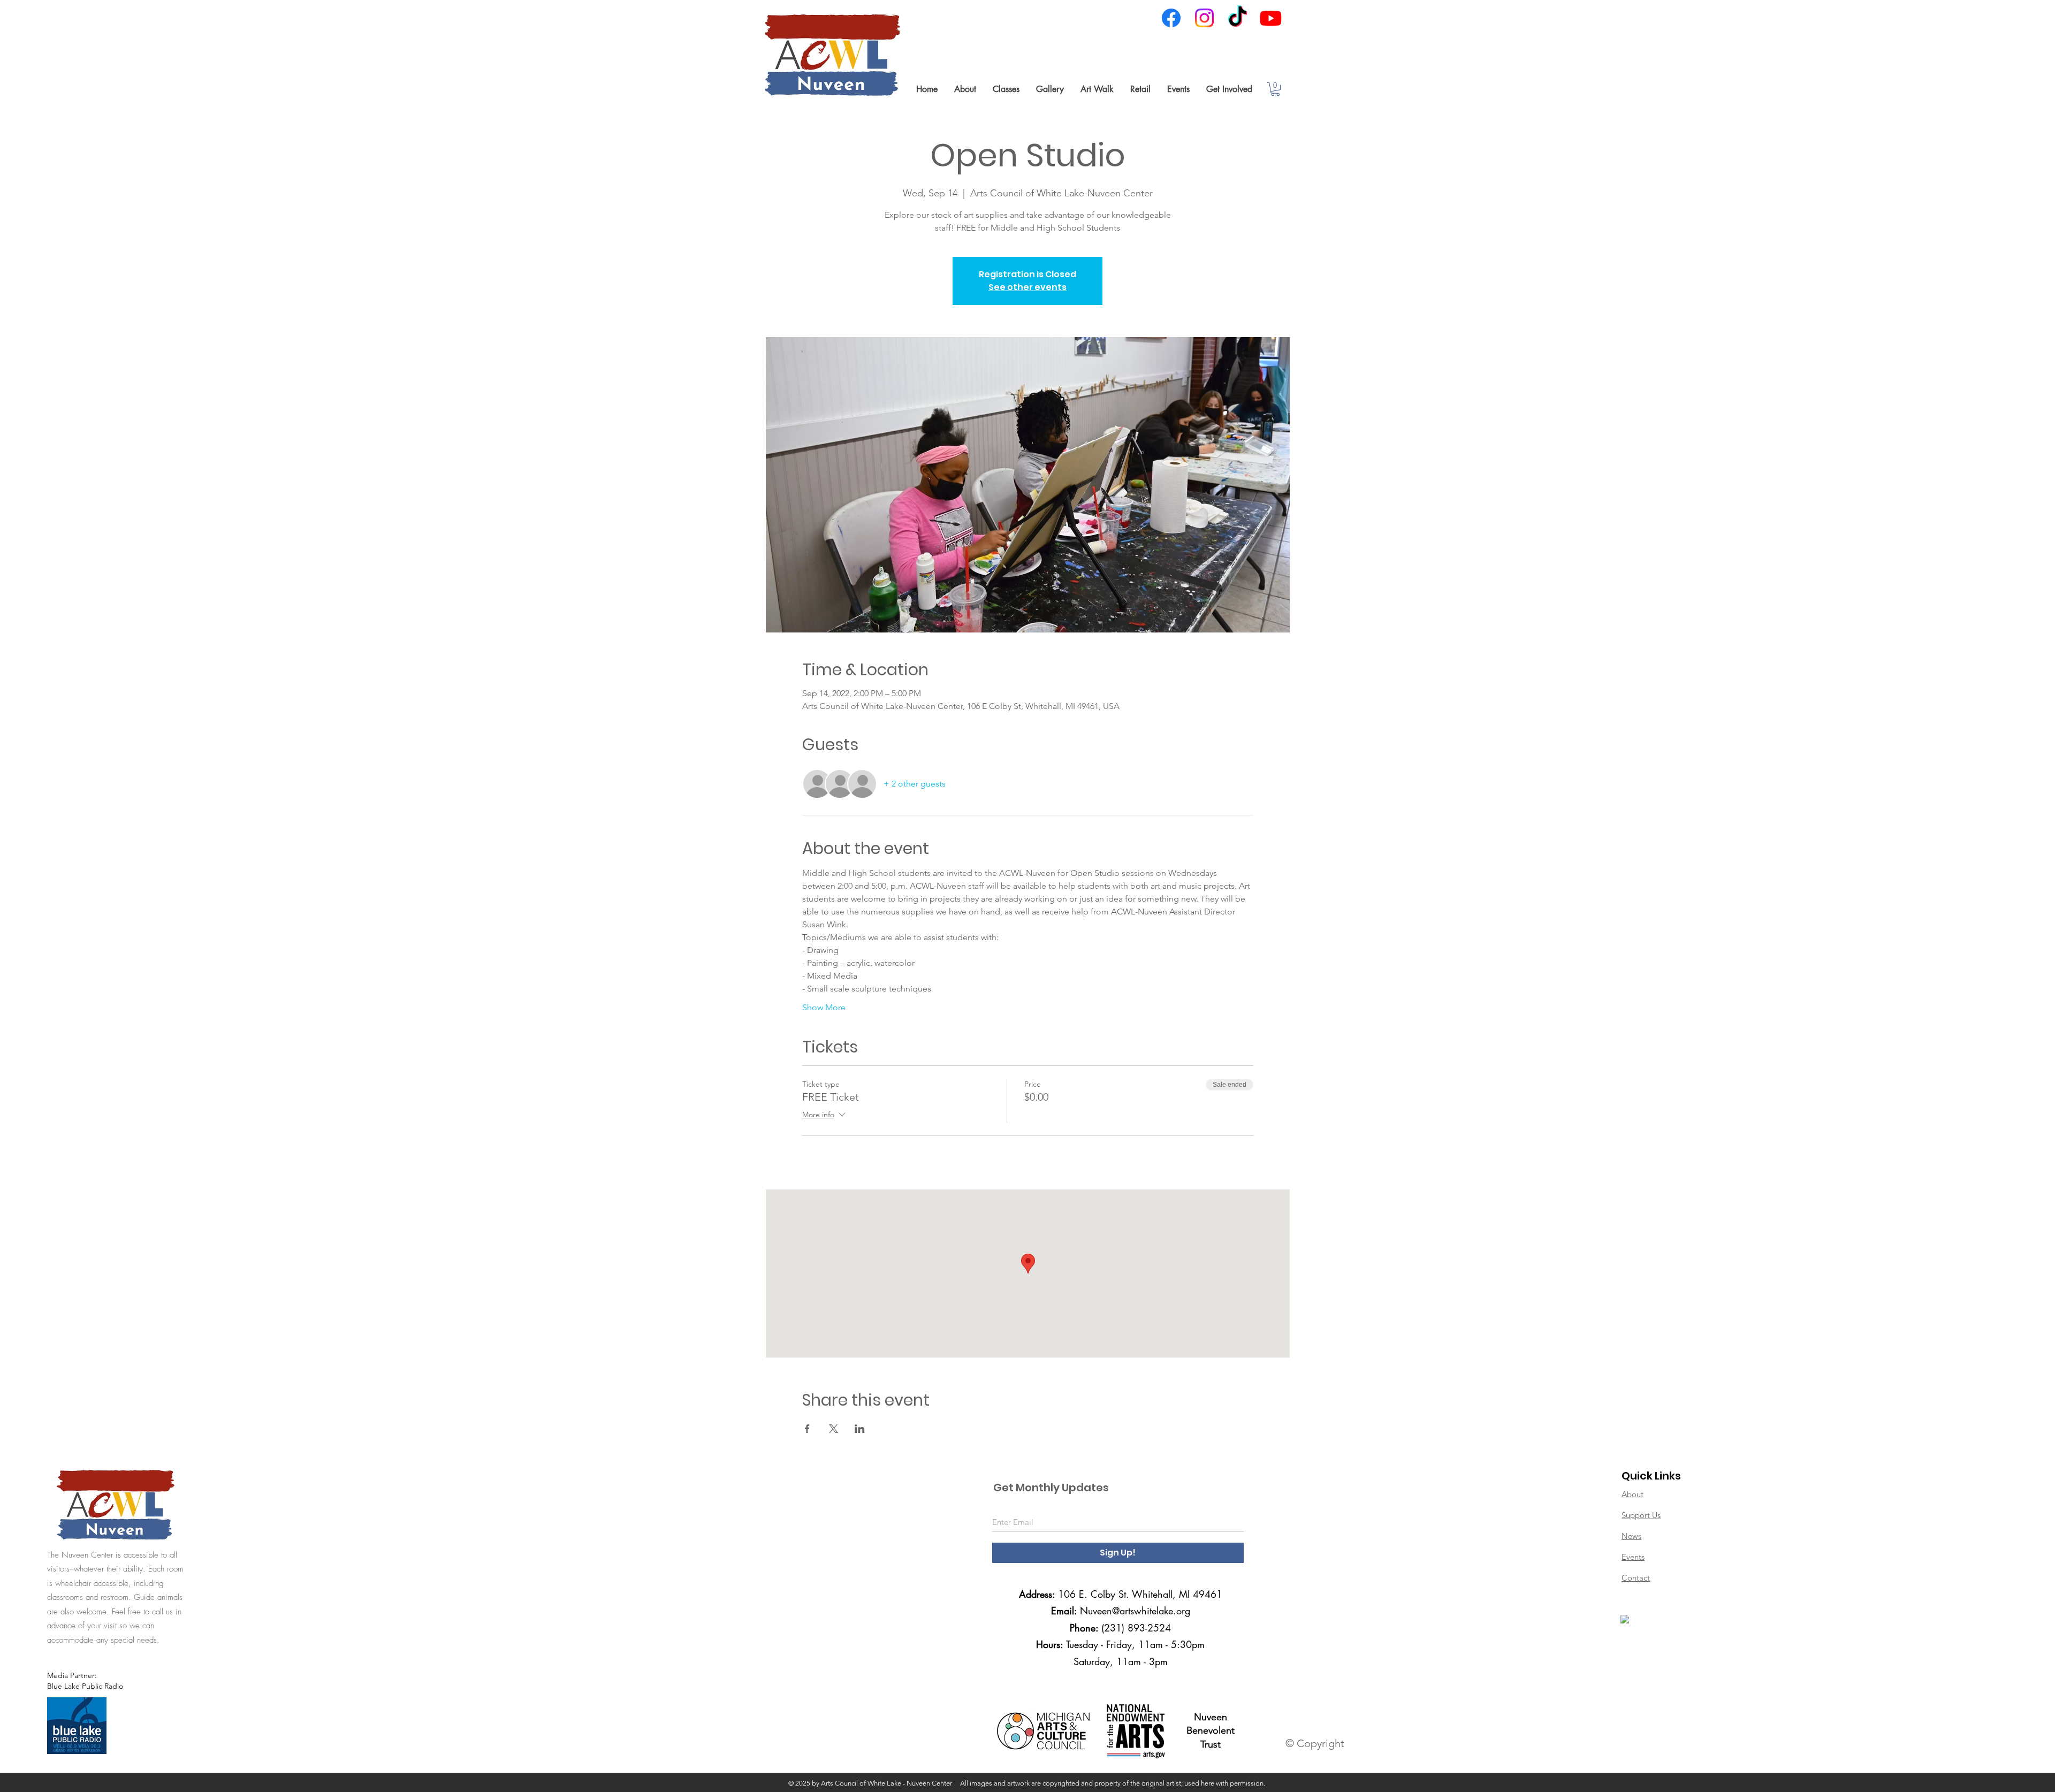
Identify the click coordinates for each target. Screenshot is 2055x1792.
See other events (1027, 287)
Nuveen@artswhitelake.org (1135, 1611)
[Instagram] (1204, 18)
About (1632, 1494)
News (1631, 1536)
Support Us (1641, 1515)
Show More (824, 1007)
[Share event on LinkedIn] (860, 1429)
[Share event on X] (834, 1429)
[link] (1275, 89)
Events (1633, 1557)
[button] (965, 89)
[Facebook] (1171, 18)
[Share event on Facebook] (807, 1429)
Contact (1636, 1578)
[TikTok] (1238, 18)
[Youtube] (1271, 18)
